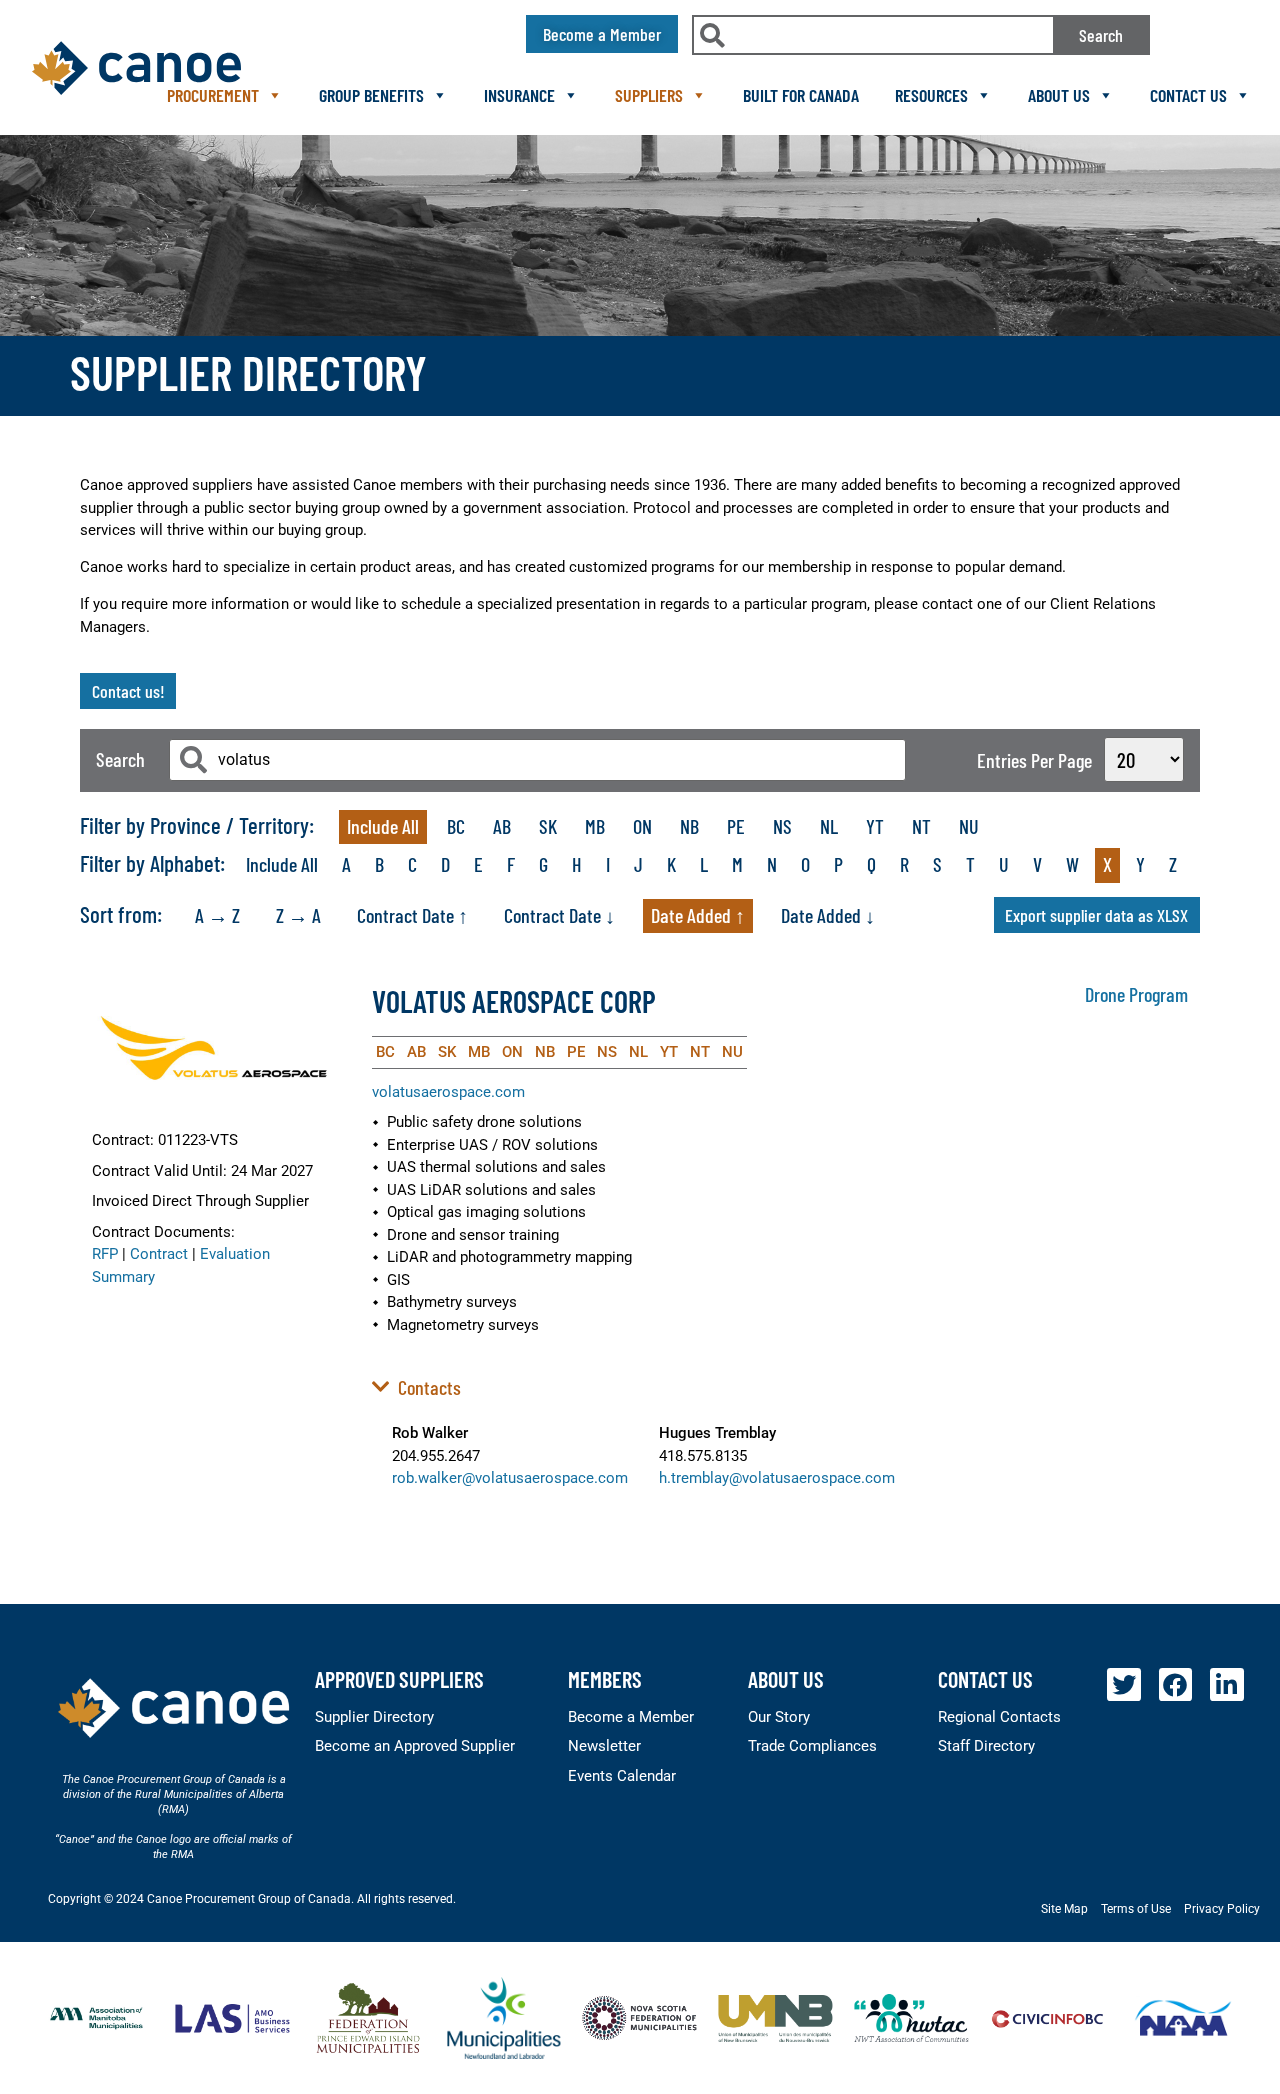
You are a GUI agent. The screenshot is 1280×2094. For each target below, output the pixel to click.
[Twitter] (1124, 1685)
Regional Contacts (999, 1717)
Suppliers (649, 95)
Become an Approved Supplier (415, 1746)
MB (595, 826)
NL (829, 826)
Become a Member (631, 1717)
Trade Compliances (812, 1746)
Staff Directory (986, 1746)
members (605, 1679)
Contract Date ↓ (559, 915)
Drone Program (1136, 994)
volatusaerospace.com (448, 1092)
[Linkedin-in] (1227, 1685)
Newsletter (604, 1746)
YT (875, 826)
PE (736, 826)
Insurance (519, 95)
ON (642, 826)
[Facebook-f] (1176, 1685)
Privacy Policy (1222, 1909)
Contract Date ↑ (412, 915)
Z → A (298, 915)
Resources (931, 95)
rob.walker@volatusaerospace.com (510, 1478)
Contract (159, 1254)
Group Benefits (371, 95)
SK (548, 826)
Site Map (1064, 1909)
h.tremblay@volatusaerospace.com (777, 1478)
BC (456, 826)
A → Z (217, 915)
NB (689, 826)
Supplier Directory (374, 1717)
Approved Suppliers (399, 1679)
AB (502, 826)
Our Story (779, 1717)
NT (921, 826)
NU (969, 826)
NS (782, 826)
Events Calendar (622, 1776)
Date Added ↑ (698, 915)
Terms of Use (1136, 1909)
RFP (105, 1254)
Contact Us (1188, 95)
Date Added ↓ (828, 915)
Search (1101, 35)
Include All (383, 826)
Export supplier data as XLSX (1096, 915)
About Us (1059, 95)
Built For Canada (801, 95)
